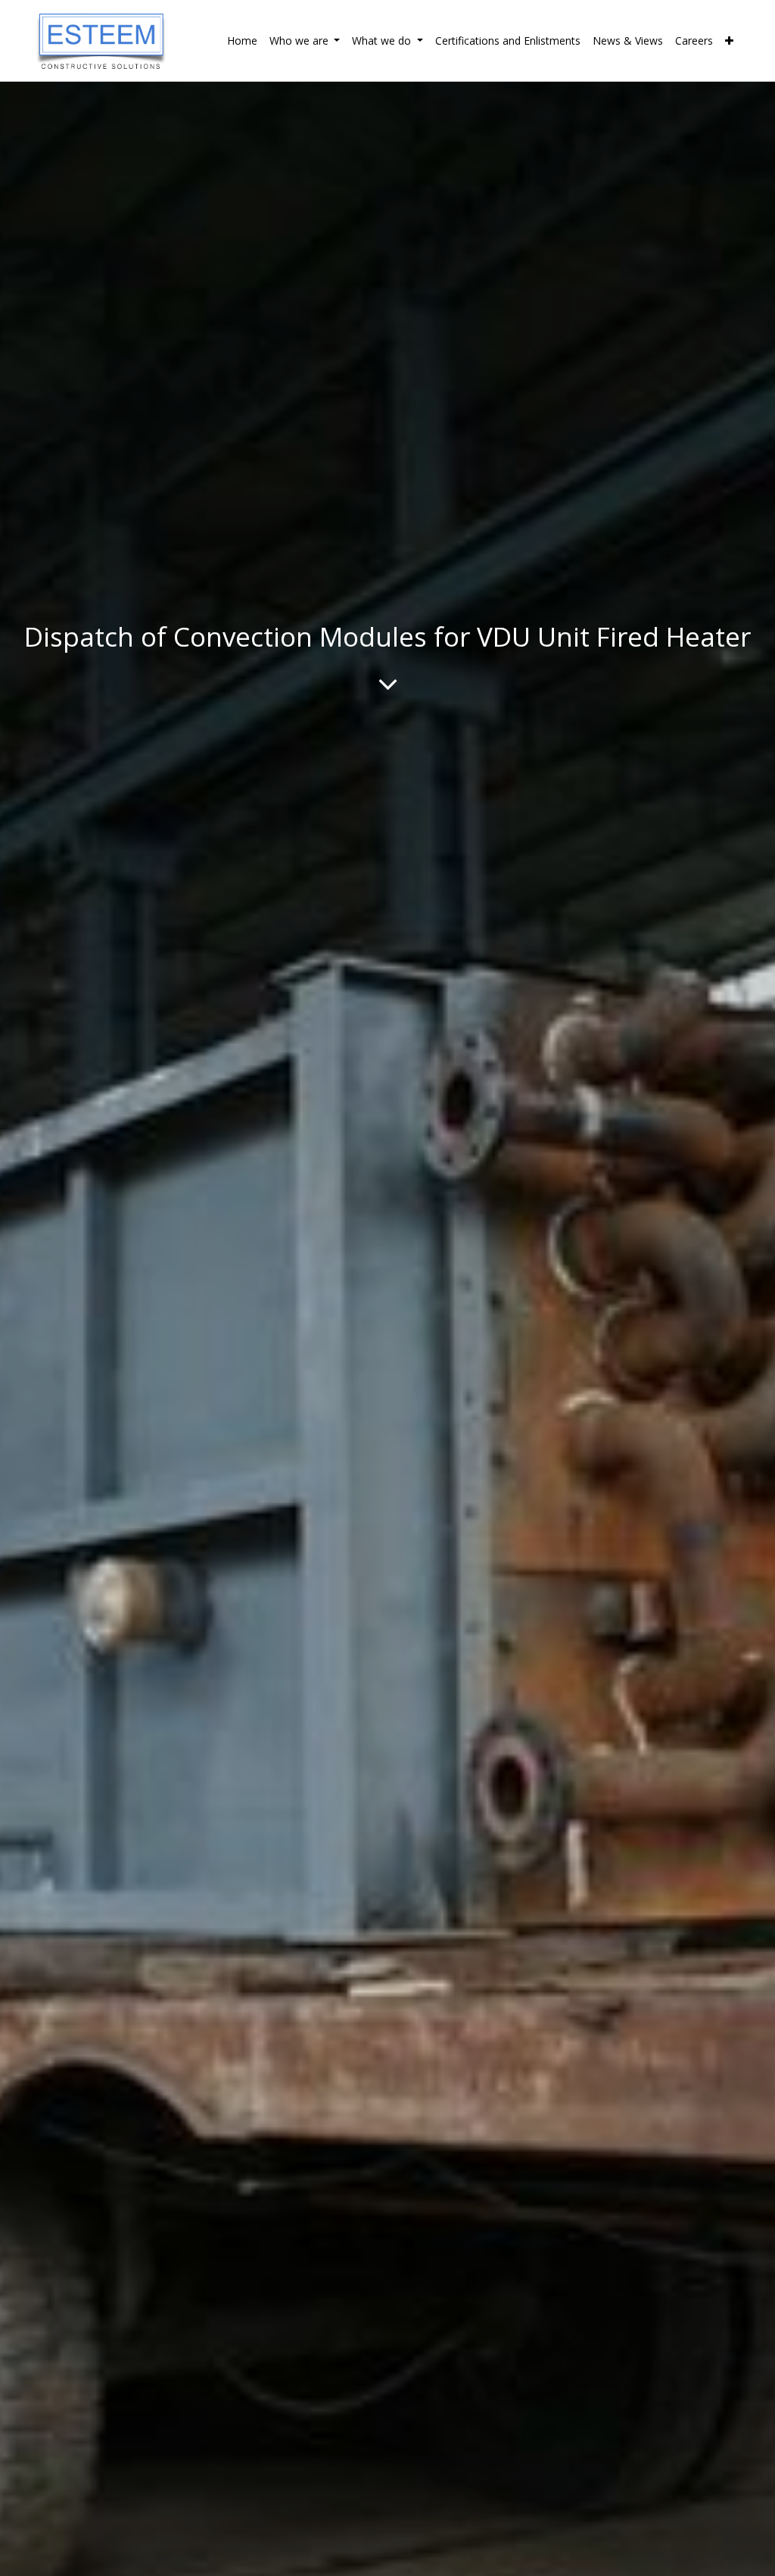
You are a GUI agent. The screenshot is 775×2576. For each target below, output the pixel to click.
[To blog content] (388, 684)
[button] (729, 41)
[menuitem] (242, 41)
